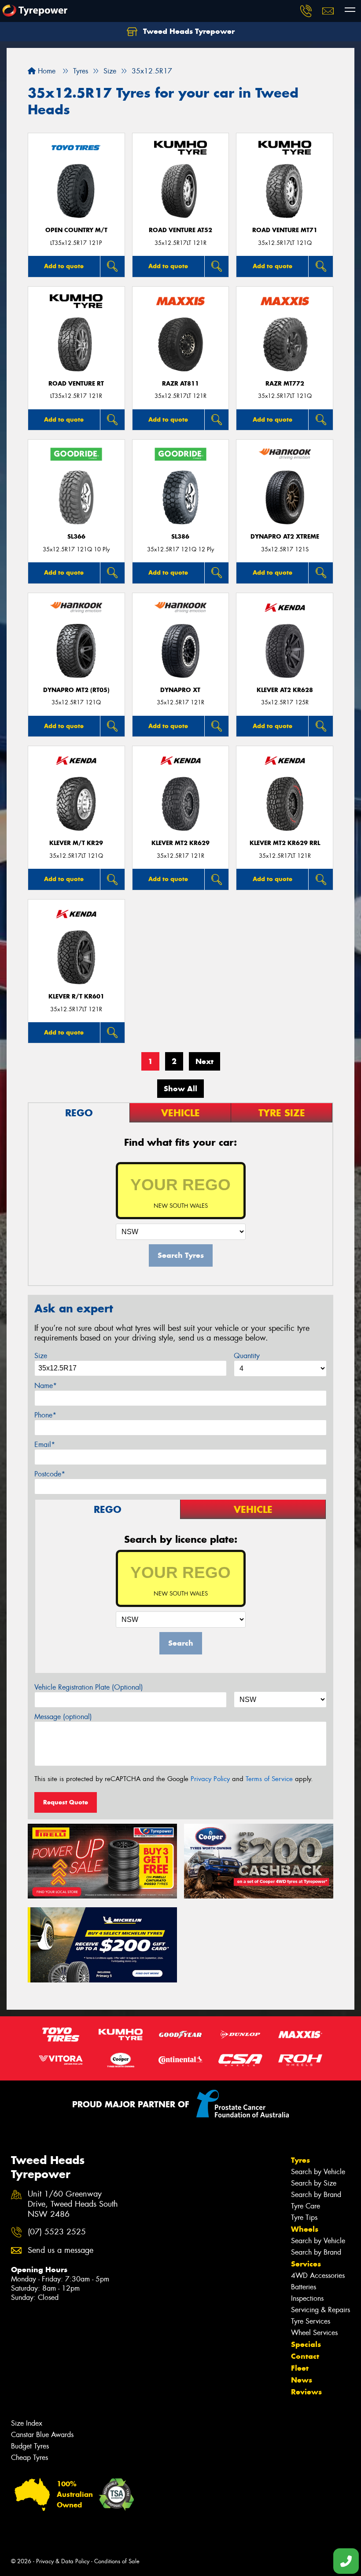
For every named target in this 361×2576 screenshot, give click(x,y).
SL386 (180, 537)
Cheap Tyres (29, 2458)
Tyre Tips (304, 2217)
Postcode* (50, 1474)
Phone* (45, 1415)
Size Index (27, 2423)
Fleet (300, 2368)
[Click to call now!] (306, 11)
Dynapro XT (180, 690)
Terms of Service (269, 1779)
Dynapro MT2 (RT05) (76, 690)
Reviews (306, 2392)
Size (41, 1356)
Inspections (307, 2298)
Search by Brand (316, 2195)
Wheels (305, 2229)
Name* (46, 1386)
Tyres (300, 2160)
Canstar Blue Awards (42, 2435)
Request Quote (66, 1802)
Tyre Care (306, 2206)
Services (306, 2264)
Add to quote (64, 266)
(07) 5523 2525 (57, 2232)
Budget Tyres (30, 2446)
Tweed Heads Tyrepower (188, 31)
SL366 (76, 537)
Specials (306, 2344)
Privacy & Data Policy (63, 2561)
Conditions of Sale (117, 2561)
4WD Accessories (318, 2275)
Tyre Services (311, 2321)
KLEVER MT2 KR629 (180, 843)
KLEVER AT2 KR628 (285, 690)
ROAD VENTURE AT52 (180, 230)
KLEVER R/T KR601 (76, 997)
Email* (45, 1445)
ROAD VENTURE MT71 (285, 230)
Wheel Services (314, 2333)
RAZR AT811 (180, 384)
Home (46, 71)
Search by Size (314, 2183)
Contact (305, 2356)
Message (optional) (63, 1717)
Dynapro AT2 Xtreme (285, 537)
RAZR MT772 (285, 384)
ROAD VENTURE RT (76, 384)
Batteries (304, 2287)
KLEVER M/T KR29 (76, 843)
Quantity (247, 1356)
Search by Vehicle (318, 2172)
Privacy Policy (210, 1779)
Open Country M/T (76, 230)
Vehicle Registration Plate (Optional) (89, 1687)
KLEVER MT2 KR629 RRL (285, 843)
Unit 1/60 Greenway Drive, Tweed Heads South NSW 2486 (73, 2204)
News (302, 2380)
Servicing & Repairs (320, 2310)
